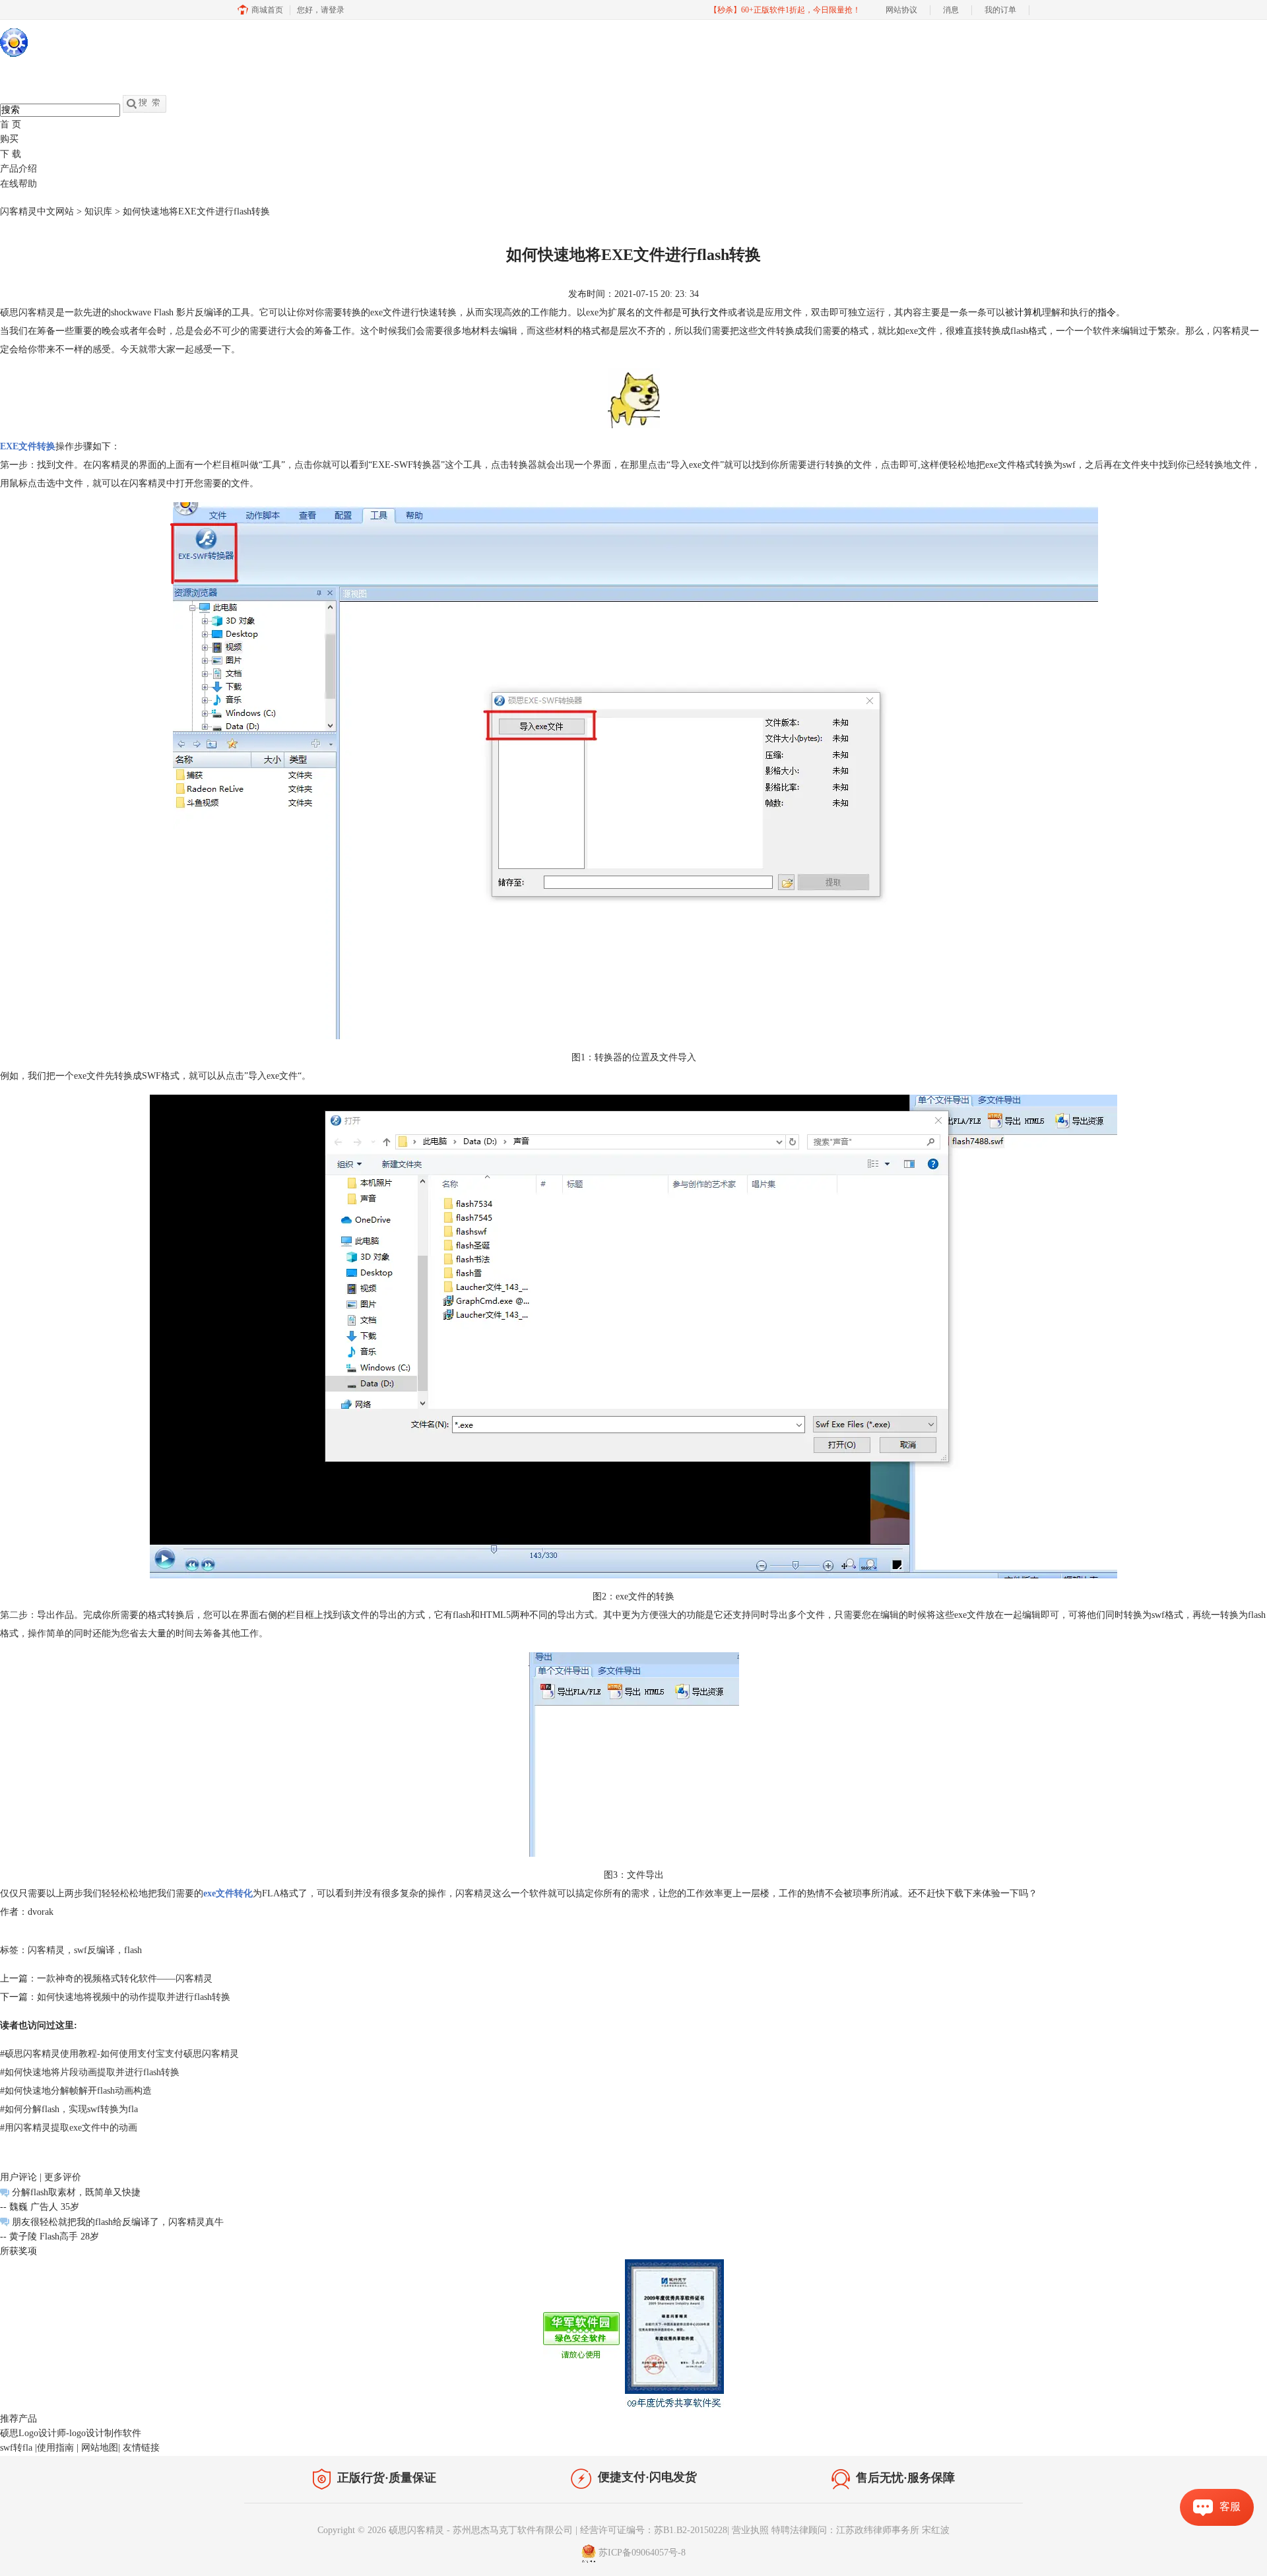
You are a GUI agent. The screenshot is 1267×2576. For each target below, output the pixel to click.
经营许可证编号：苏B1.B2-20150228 (654, 2530)
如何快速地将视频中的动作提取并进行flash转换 (134, 1997)
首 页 (11, 124)
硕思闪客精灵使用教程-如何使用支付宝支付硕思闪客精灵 (119, 2054)
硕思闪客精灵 (28, 312)
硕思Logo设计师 (33, 2433)
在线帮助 (18, 184)
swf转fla (16, 2448)
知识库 (98, 211)
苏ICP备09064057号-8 (642, 2553)
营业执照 (750, 2530)
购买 (9, 139)
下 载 (11, 154)
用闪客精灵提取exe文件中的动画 (69, 2128)
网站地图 (100, 2448)
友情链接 (141, 2448)
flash (133, 1950)
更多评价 (63, 2177)
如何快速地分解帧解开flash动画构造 (76, 2091)
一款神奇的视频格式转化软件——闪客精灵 (125, 1979)
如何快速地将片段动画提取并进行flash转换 (90, 2072)
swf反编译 (94, 1950)
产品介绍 (18, 169)
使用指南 (55, 2448)
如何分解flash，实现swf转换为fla (69, 2109)
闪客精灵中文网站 (37, 211)
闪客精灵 (474, 1893)
